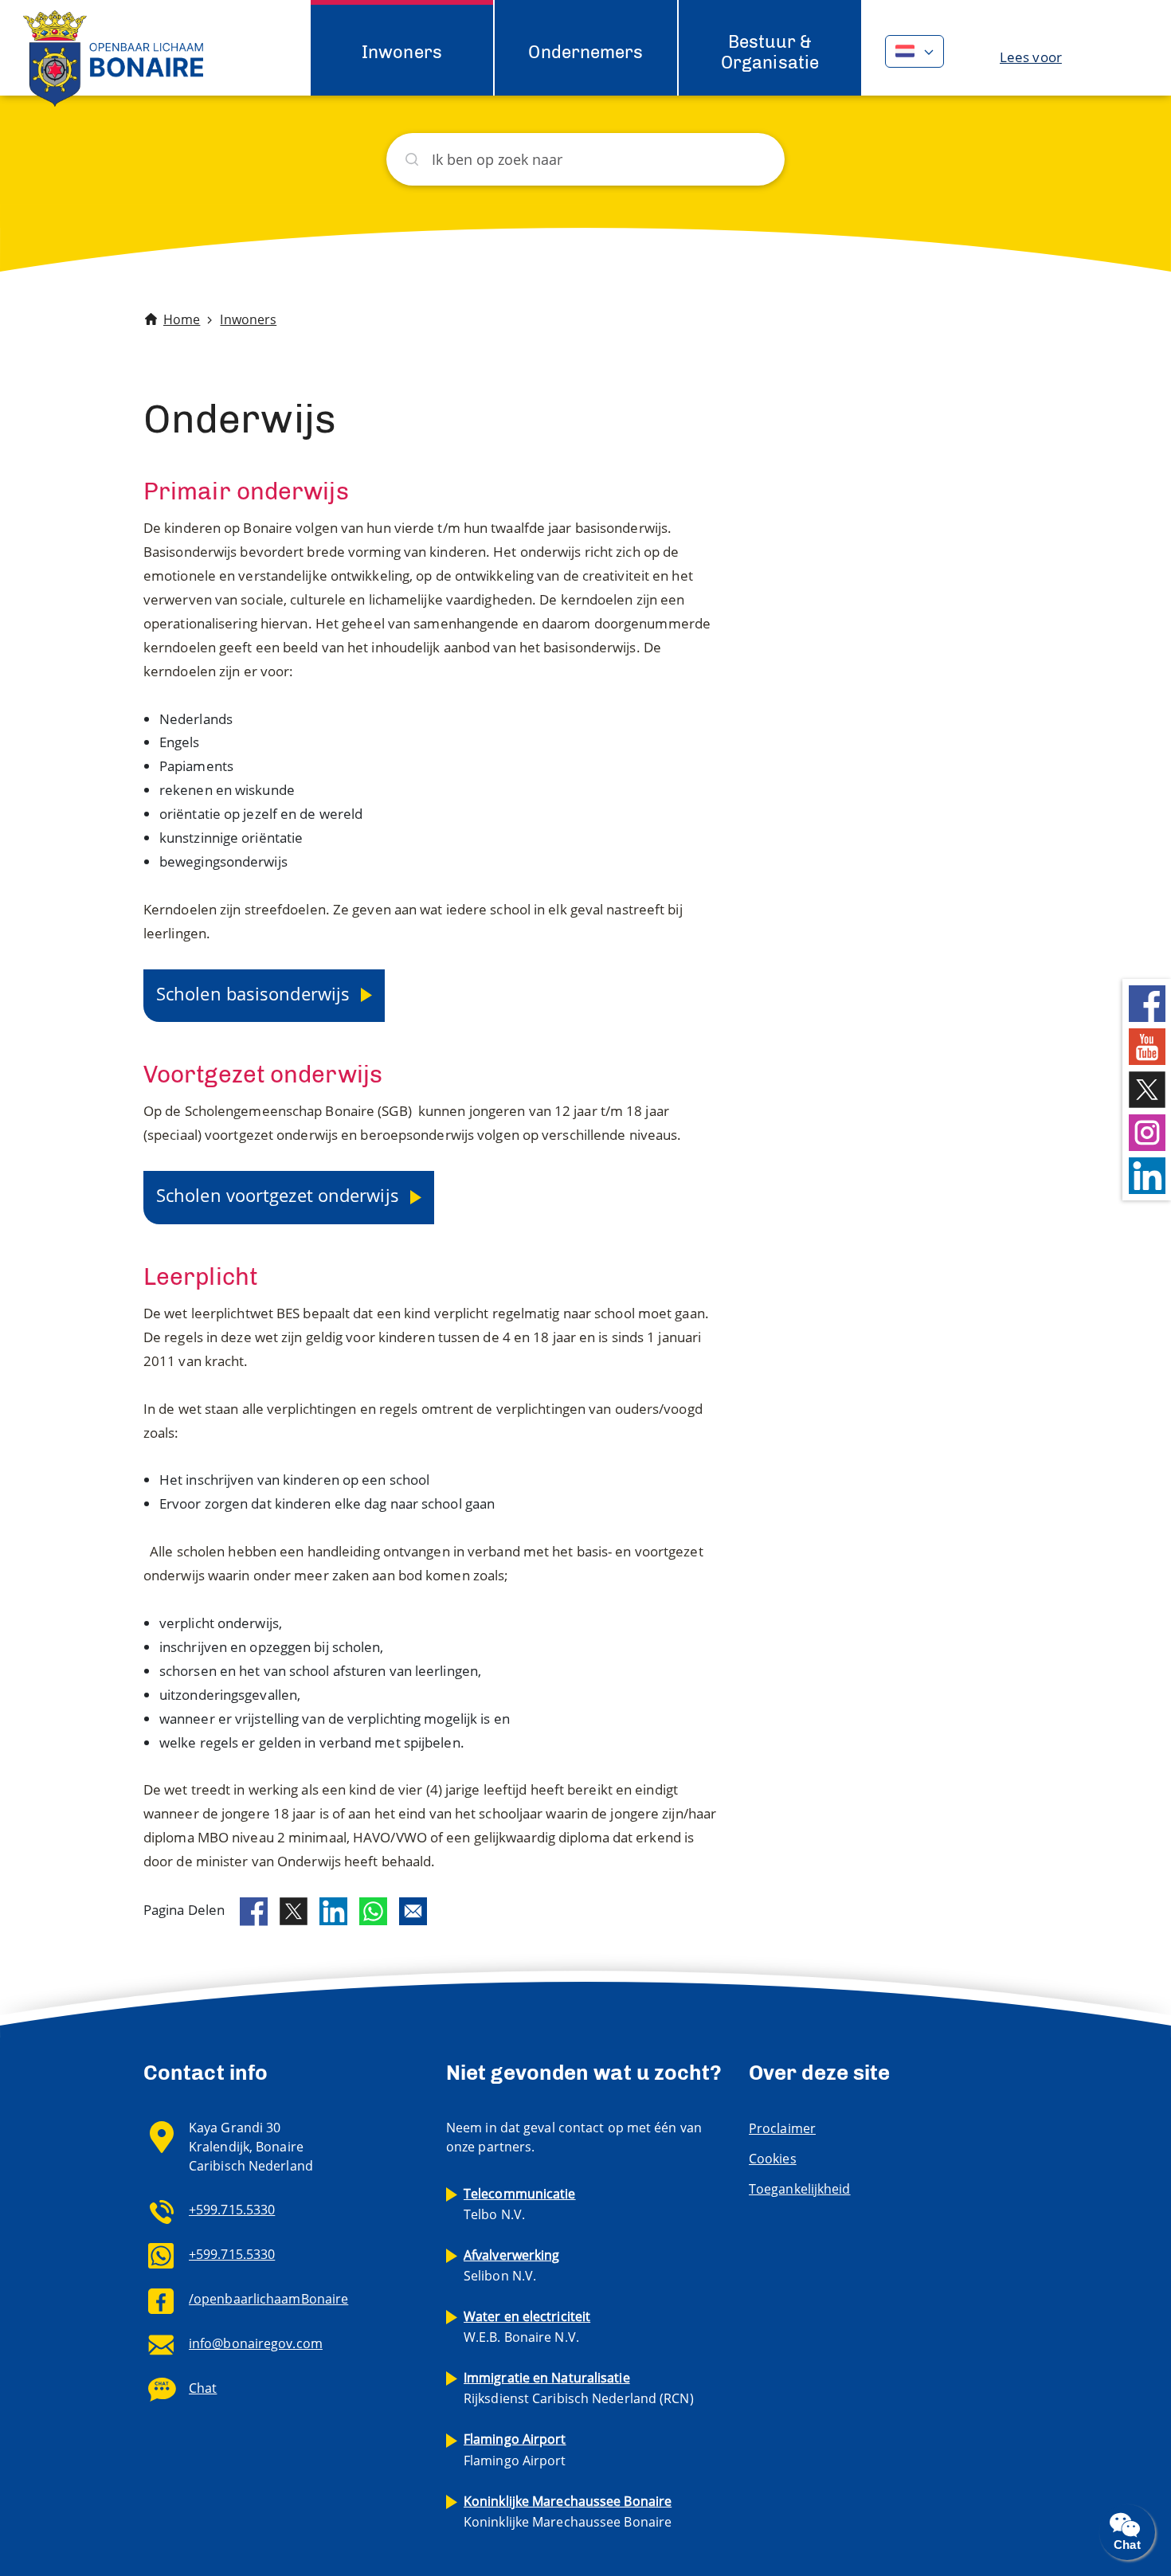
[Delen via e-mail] (413, 1911)
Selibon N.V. (512, 2265)
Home (182, 319)
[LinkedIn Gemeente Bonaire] (1147, 1174)
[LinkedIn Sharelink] (333, 1911)
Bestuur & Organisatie (770, 52)
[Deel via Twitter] (294, 1911)
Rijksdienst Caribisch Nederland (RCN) (579, 2388)
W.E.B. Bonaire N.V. (527, 2327)
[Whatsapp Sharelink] (373, 1911)
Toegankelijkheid (800, 2189)
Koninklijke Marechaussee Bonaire (568, 2511)
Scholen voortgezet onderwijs (280, 1195)
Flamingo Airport (515, 2449)
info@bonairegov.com (256, 2343)
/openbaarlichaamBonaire (268, 2299)
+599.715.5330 (232, 2210)
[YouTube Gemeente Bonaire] (1147, 1045)
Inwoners (402, 52)
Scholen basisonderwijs (255, 993)
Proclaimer (782, 2128)
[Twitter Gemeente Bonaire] (1147, 1088)
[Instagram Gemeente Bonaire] (1147, 1131)
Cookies (773, 2159)
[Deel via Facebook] (254, 1912)
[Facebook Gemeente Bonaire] (1147, 1002)
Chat (203, 2388)
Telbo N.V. (520, 2204)
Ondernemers (585, 52)
